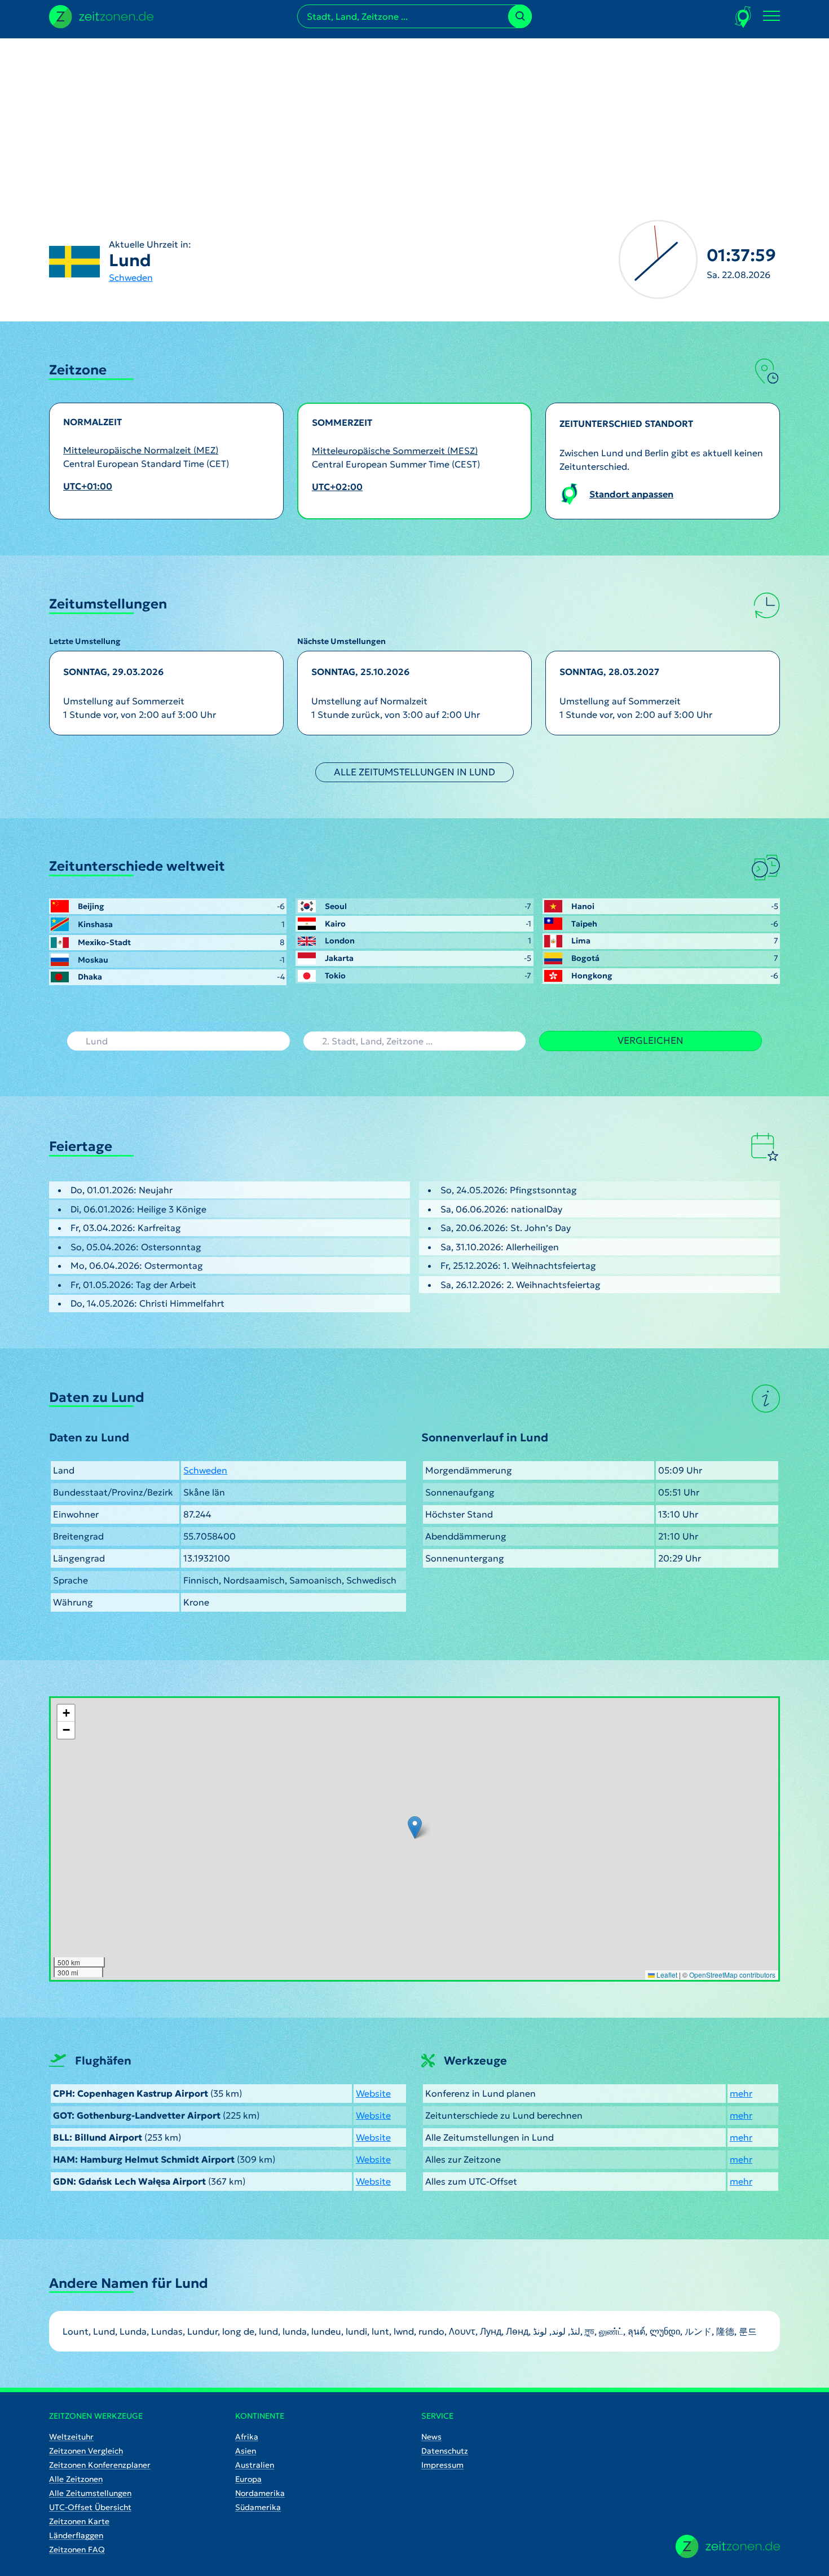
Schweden (131, 277)
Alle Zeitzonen (76, 2479)
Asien (246, 2451)
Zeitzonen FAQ (77, 2549)
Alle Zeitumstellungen (90, 2493)
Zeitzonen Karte (79, 2521)
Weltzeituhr (71, 2437)
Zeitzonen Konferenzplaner (100, 2465)
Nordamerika (260, 2493)
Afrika (247, 2437)
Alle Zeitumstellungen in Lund (414, 772)
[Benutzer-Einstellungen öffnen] (744, 17)
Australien (255, 2465)
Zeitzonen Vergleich (86, 2451)
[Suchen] (520, 16)
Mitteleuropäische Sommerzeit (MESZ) (395, 451)
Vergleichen (651, 1040)
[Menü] (771, 16)
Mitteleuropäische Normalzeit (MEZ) (141, 450)
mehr (741, 2093)
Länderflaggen (76, 2535)
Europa (248, 2479)
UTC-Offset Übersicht (90, 2507)
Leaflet (666, 1975)
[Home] (728, 2546)
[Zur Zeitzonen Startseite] (101, 15)
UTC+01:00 (88, 486)
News (431, 2437)
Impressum (442, 2465)
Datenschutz (445, 2451)
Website (373, 2093)
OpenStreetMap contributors (732, 1975)
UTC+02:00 (337, 487)
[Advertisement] (414, 117)
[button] (415, 1827)
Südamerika (258, 2507)
